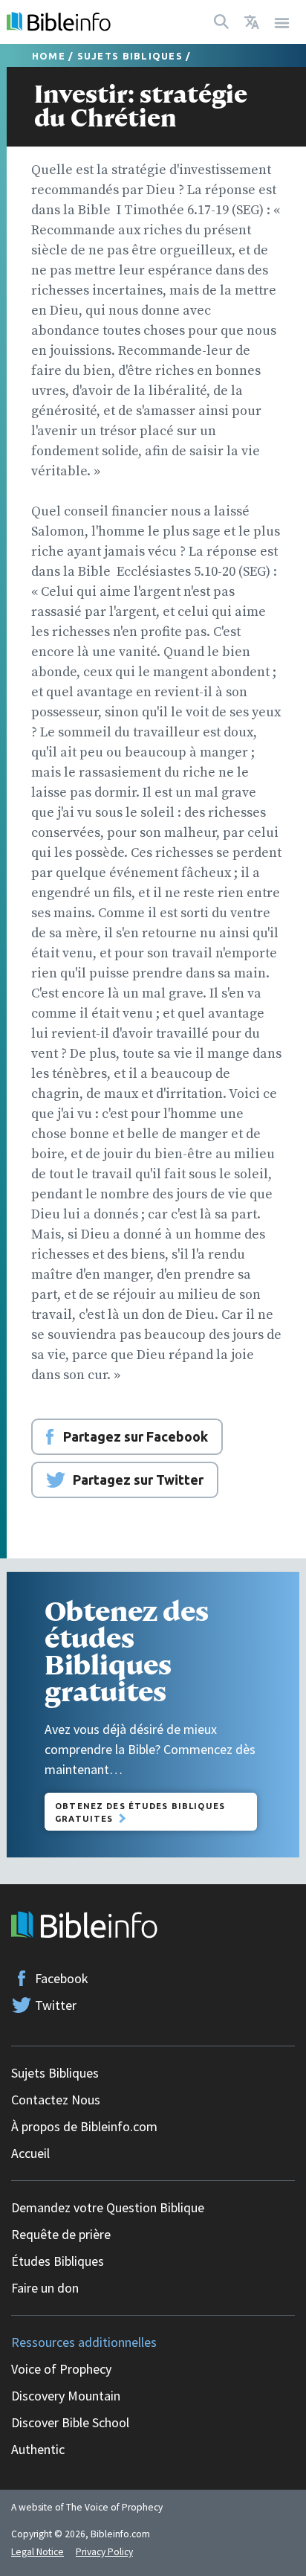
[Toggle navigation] (282, 22)
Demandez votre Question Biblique (108, 2207)
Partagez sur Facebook (136, 1436)
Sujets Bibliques (130, 56)
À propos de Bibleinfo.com (84, 2126)
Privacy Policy (104, 2552)
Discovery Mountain (66, 2396)
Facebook (62, 1978)
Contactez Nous (56, 2100)
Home (49, 56)
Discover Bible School (70, 2422)
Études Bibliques (58, 2261)
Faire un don (45, 2288)
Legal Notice (38, 2552)
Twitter (56, 2005)
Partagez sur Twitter (138, 1480)
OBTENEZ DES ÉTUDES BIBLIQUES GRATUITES (140, 1812)
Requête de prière (61, 2234)
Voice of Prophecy (61, 2369)
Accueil (30, 2153)
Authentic (38, 2449)
